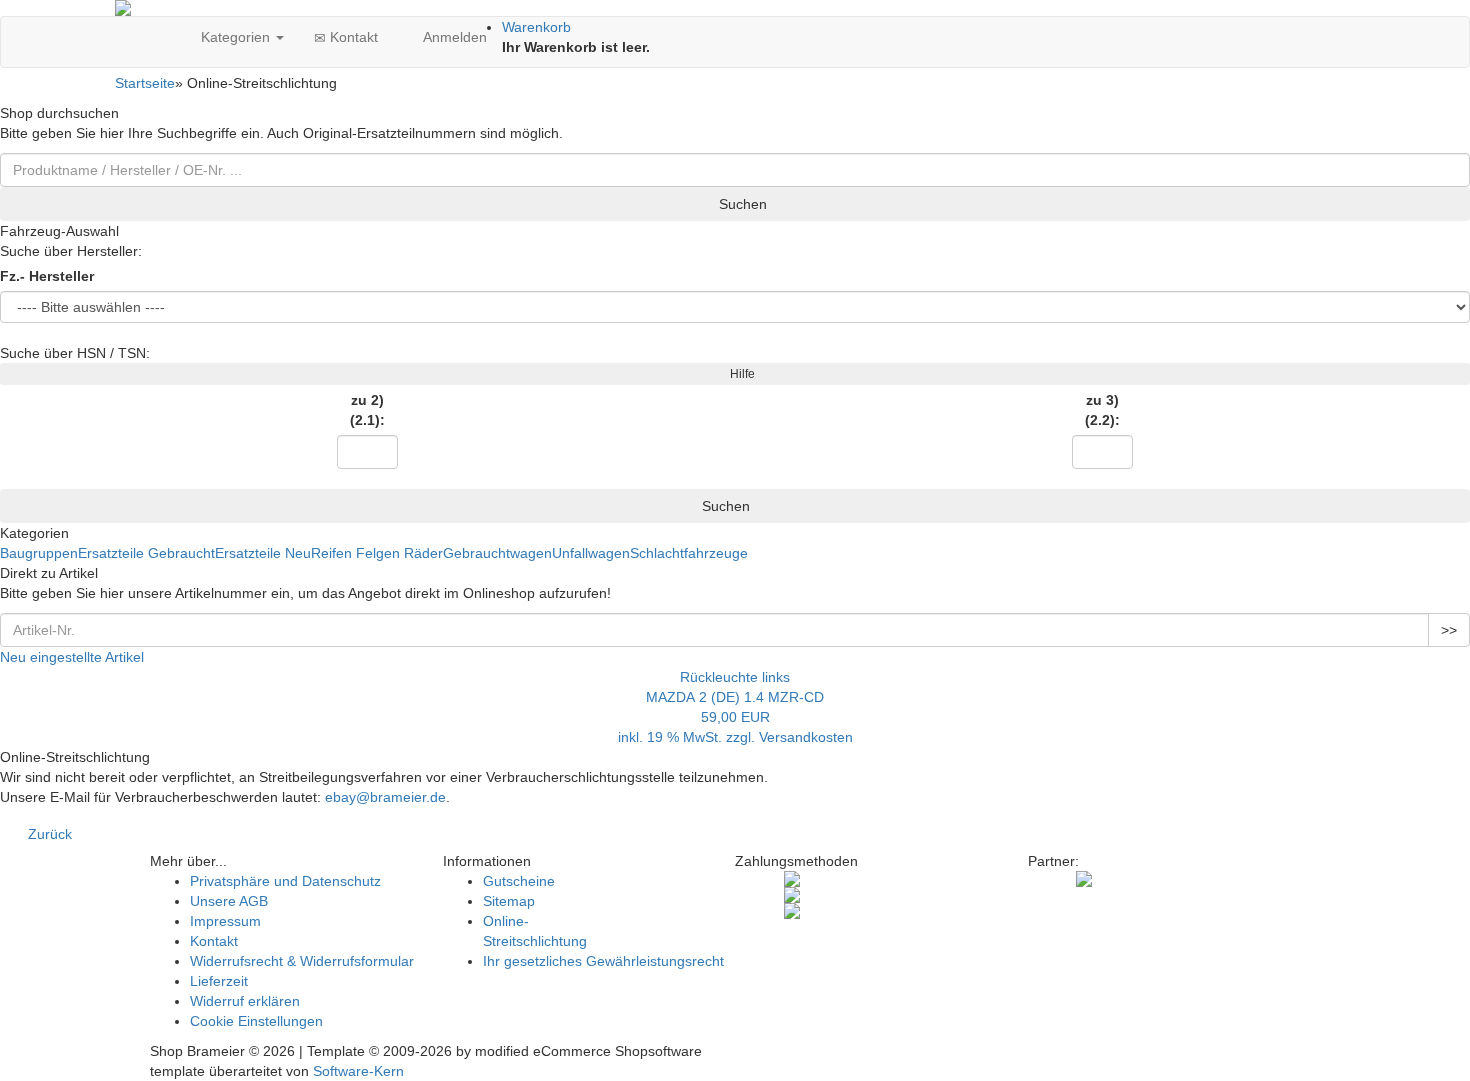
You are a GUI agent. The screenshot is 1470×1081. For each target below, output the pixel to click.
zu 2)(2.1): (367, 410)
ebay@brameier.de (385, 797)
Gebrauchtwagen (497, 553)
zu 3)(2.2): (1102, 410)
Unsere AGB (229, 901)
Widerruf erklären (245, 1001)
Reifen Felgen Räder (377, 553)
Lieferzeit (219, 981)
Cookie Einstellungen (256, 1021)
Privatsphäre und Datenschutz (285, 881)
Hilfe (739, 374)
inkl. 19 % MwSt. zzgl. (688, 737)
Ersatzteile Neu (263, 553)
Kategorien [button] (235, 37)
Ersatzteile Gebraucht (146, 553)
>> (1449, 630)
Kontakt (352, 37)
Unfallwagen (591, 553)
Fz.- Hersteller (47, 276)
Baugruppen (39, 553)
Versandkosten (806, 737)
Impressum (225, 921)
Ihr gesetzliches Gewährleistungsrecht (603, 961)
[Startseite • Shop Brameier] (735, 8)
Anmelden (453, 37)
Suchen (741, 204)
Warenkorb (536, 27)
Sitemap (509, 901)
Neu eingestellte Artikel (72, 657)
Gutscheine (519, 881)
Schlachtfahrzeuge (689, 553)
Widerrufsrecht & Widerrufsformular (302, 961)
